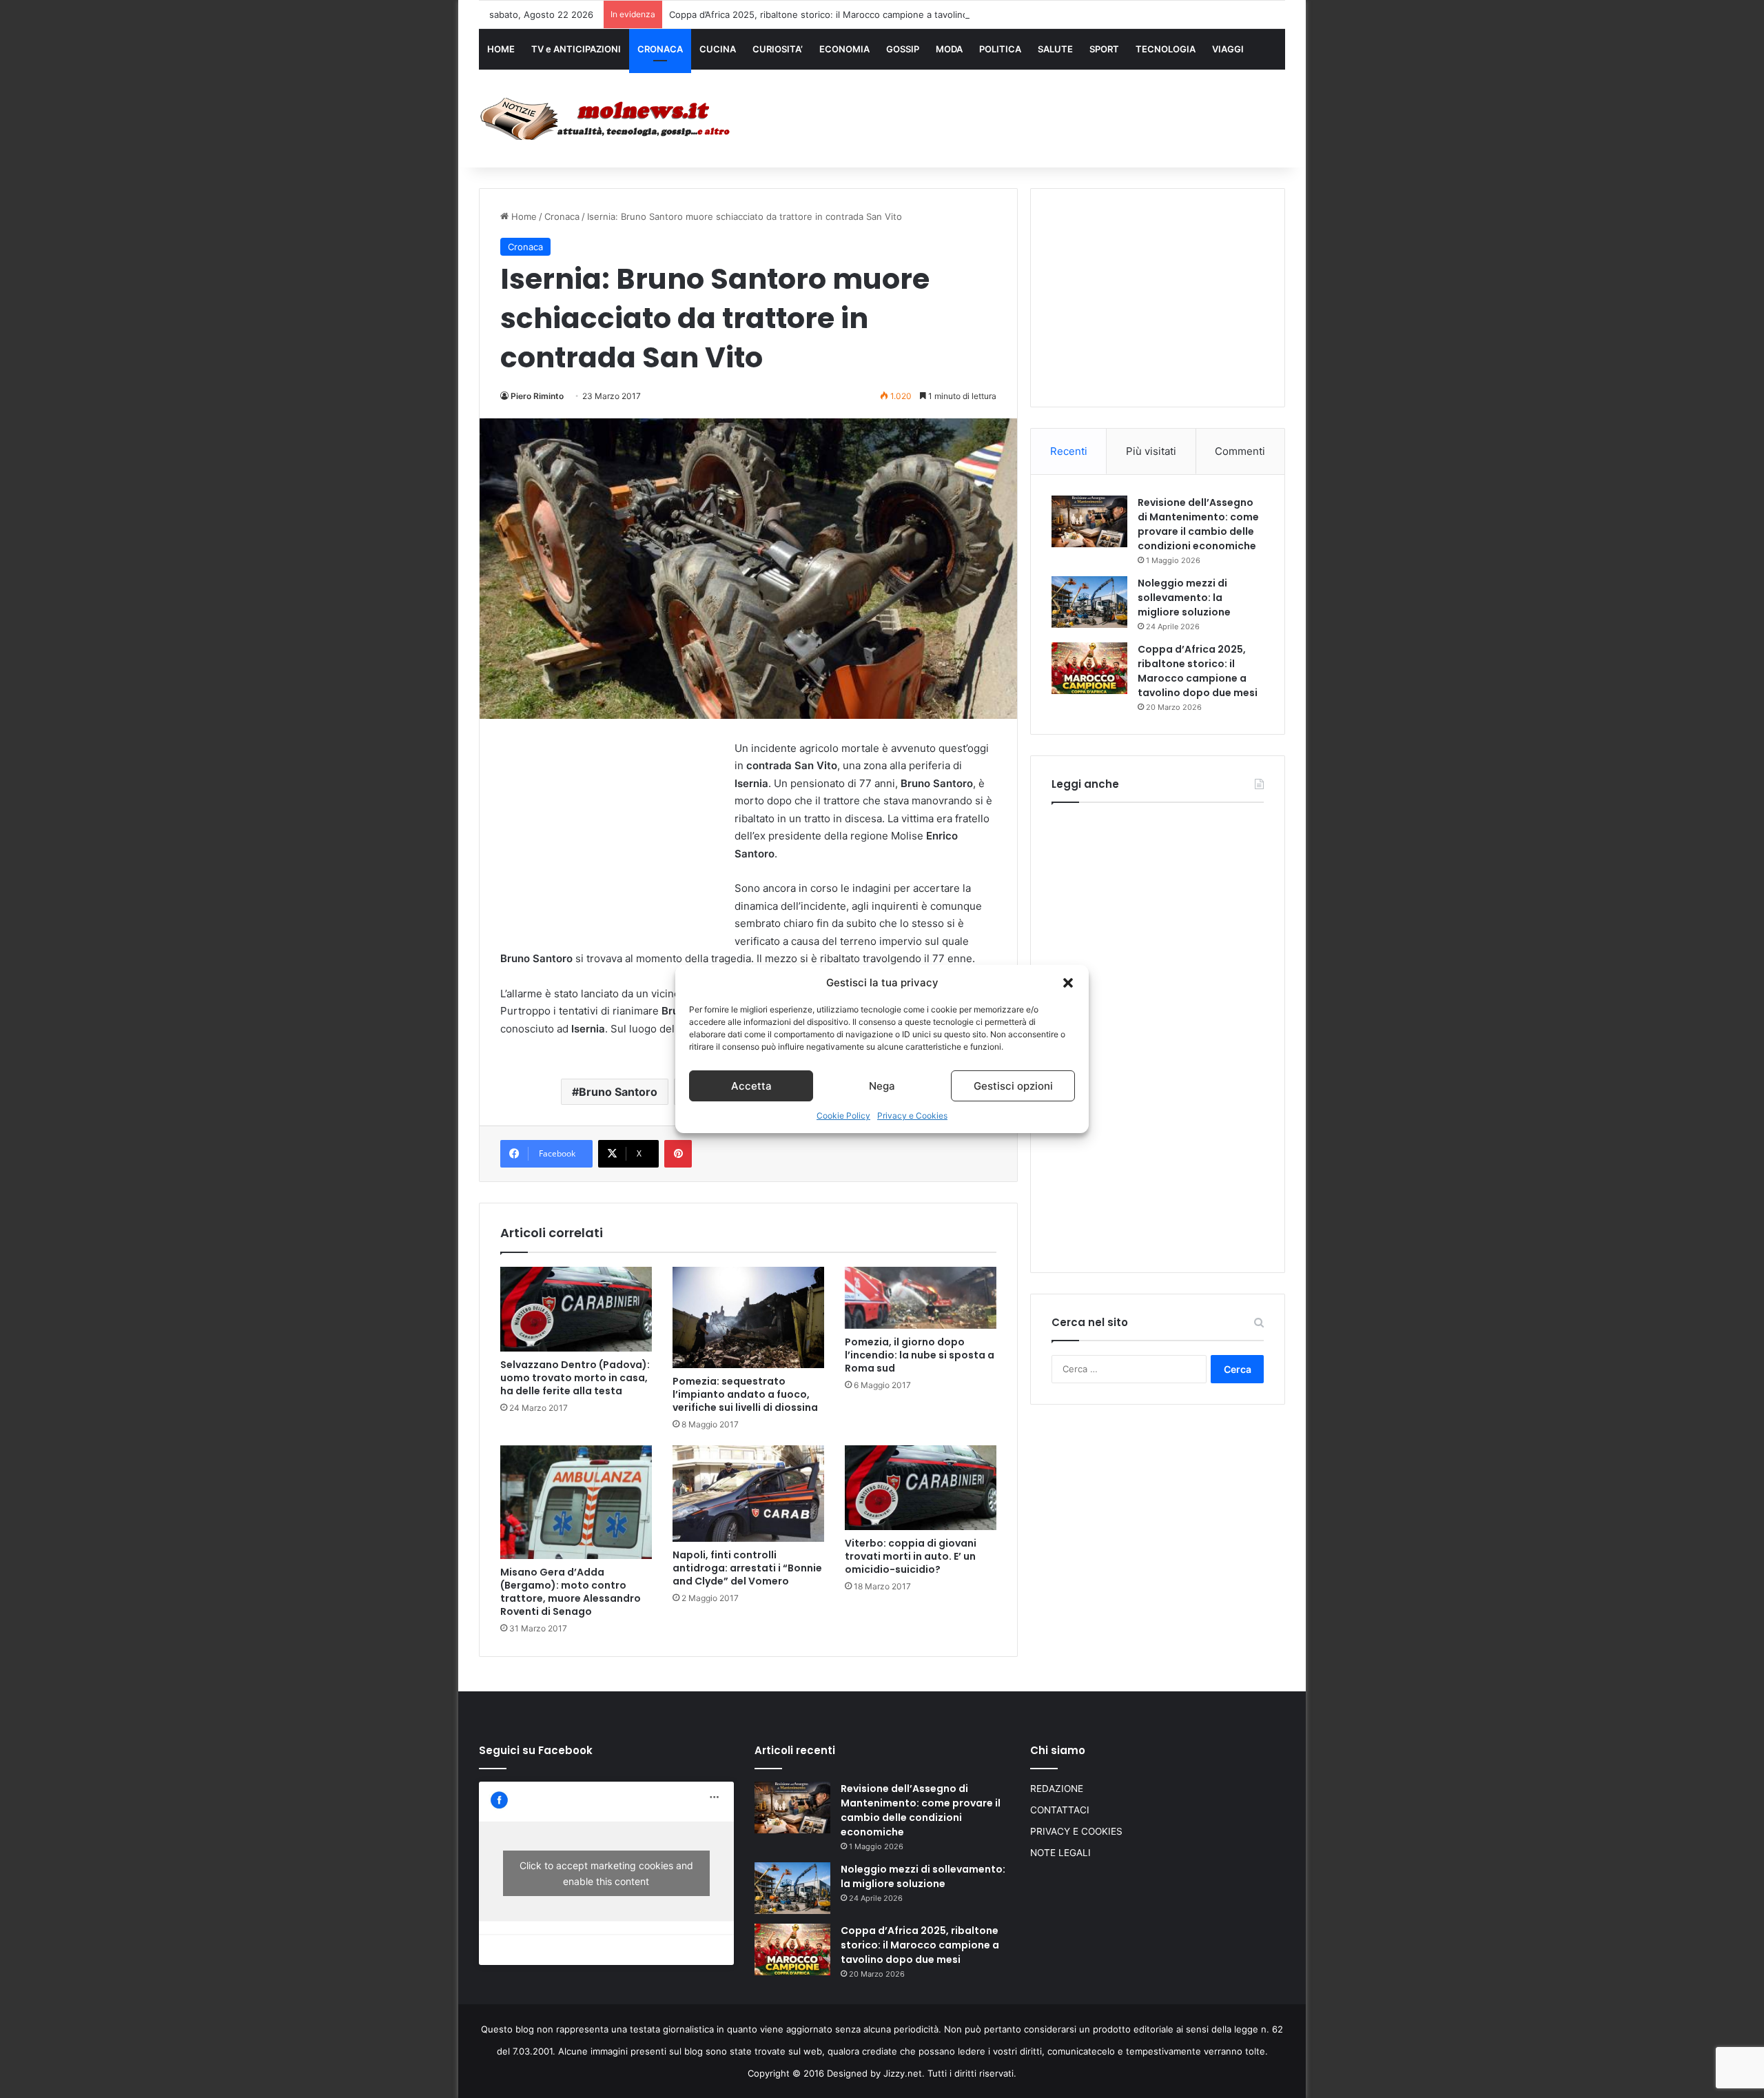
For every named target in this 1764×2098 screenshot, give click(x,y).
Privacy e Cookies (912, 1116)
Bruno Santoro (618, 1092)
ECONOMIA (844, 49)
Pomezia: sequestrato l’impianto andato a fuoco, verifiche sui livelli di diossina (745, 1394)
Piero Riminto (537, 396)
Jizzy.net (903, 2073)
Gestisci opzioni (1013, 1086)
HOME (501, 49)
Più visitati (1151, 451)
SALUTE (1055, 49)
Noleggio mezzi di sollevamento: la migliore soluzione (1184, 598)
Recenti (1069, 451)
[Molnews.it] (606, 119)
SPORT (1104, 49)
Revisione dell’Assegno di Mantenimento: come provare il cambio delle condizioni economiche (1198, 524)
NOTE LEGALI (1060, 1853)
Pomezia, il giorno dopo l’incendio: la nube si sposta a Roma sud (920, 1355)
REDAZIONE (1057, 1789)
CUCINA (718, 49)
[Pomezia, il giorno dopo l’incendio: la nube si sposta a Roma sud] (921, 1298)
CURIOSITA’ (778, 49)
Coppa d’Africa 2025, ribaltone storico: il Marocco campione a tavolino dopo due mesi (852, 14)
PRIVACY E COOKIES (1076, 1831)
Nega (882, 1086)
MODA (949, 49)
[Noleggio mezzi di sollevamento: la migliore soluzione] (1089, 602)
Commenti (1240, 451)
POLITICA (1000, 49)
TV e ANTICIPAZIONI (576, 49)
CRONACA (660, 49)
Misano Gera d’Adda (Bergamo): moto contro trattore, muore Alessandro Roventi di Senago (571, 1592)
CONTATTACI (1060, 1810)
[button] (1068, 983)
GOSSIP (903, 49)
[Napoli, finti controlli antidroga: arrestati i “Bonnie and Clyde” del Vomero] (748, 1494)
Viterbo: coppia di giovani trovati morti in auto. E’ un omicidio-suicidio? (911, 1556)
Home (523, 216)
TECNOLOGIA (1166, 49)
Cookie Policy (843, 1116)
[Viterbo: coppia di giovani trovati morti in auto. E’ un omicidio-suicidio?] (921, 1488)
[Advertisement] (1020, 115)
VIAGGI (1228, 49)
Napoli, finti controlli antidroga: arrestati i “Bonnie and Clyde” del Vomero (747, 1568)
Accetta (751, 1086)
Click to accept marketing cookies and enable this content (606, 1873)
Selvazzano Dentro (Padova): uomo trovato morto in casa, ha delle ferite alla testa (575, 1378)
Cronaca (562, 216)
